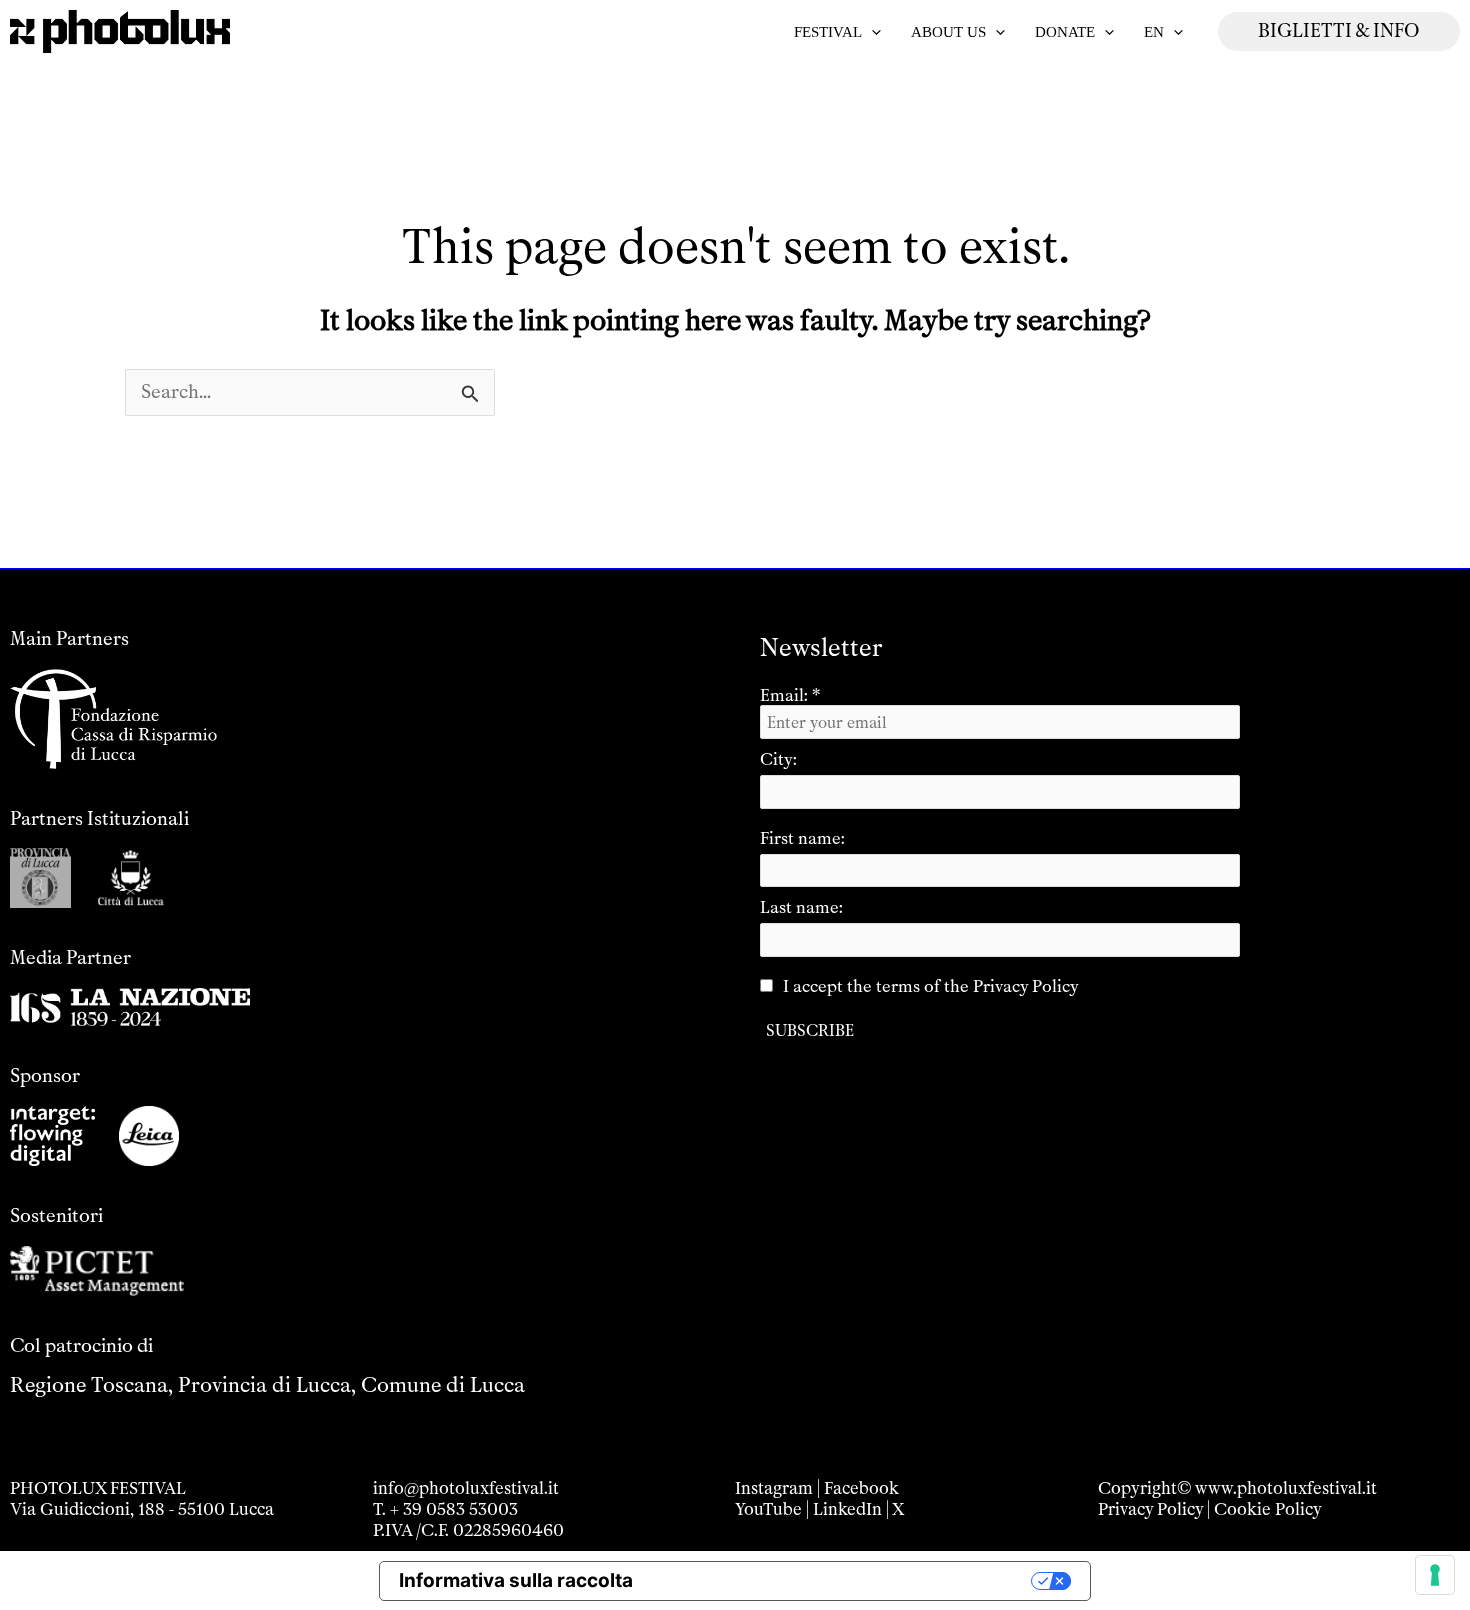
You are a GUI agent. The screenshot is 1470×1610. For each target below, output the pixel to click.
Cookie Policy (1268, 1509)
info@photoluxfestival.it (466, 1488)
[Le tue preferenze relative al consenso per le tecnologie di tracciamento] (1435, 1575)
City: (778, 759)
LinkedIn (847, 1509)
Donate (1065, 32)
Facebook (861, 1488)
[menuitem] (1163, 32)
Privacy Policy (1150, 1509)
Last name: (801, 907)
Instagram (774, 1488)
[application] (871, 32)
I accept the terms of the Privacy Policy (931, 986)
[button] (1339, 31)
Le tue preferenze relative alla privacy (844, 1580)
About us (948, 32)
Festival (828, 32)
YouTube (768, 1509)
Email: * (790, 695)
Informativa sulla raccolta (516, 1580)
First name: (802, 838)
